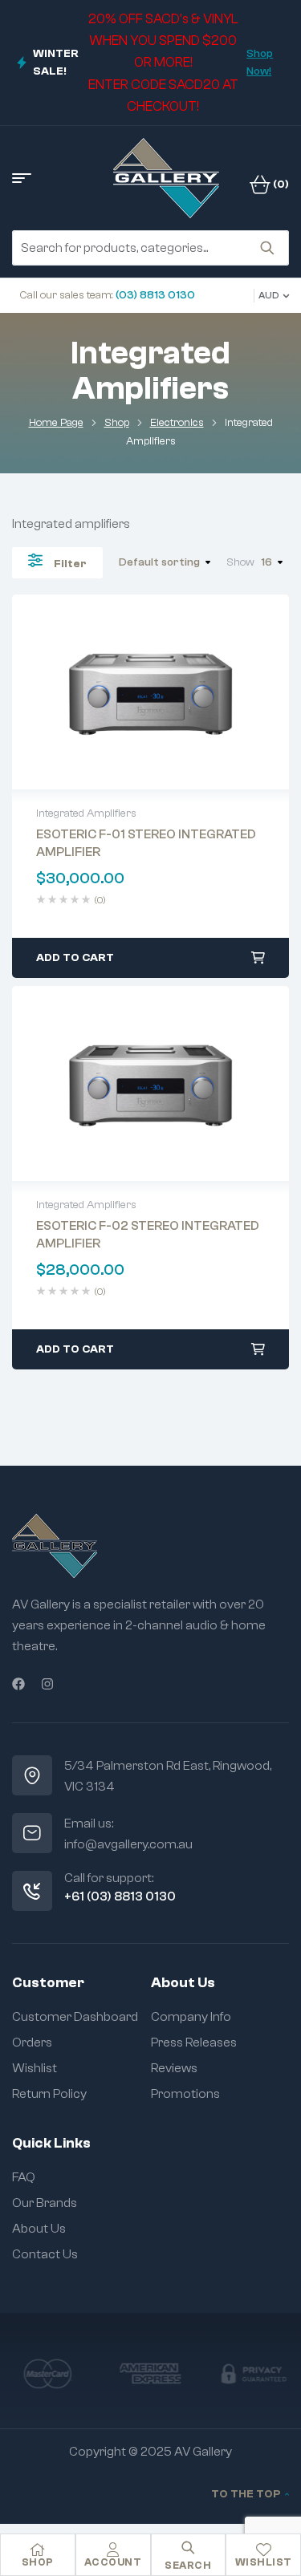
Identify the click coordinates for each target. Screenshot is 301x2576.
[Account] (113, 2550)
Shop (117, 423)
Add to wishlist (117, 692)
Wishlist (264, 2562)
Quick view (151, 692)
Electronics (177, 423)
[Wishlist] (263, 2550)
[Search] (267, 248)
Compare (185, 692)
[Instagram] (47, 1684)
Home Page (56, 423)
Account (113, 2562)
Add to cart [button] (75, 958)
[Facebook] (18, 1684)
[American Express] (150, 2373)
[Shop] (38, 2550)
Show (240, 562)
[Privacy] (254, 2373)
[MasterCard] (47, 2373)
